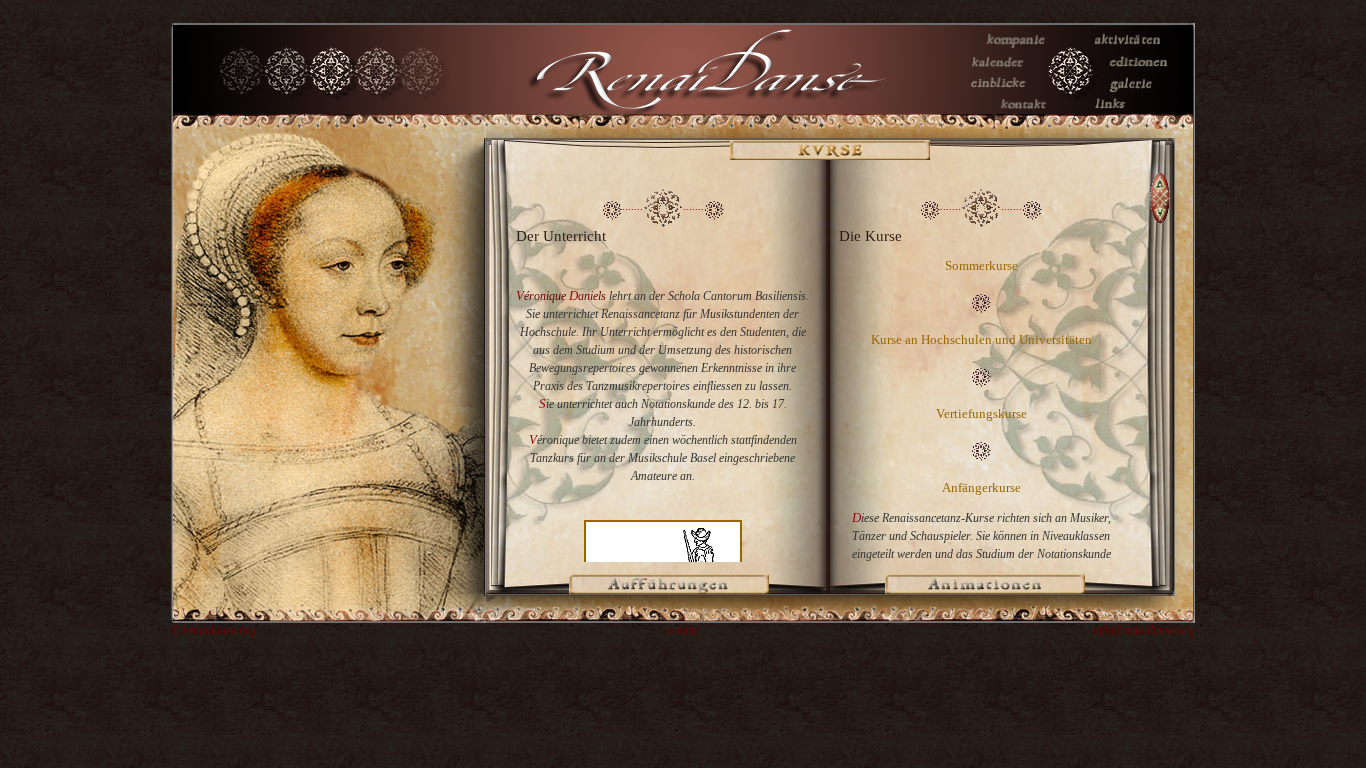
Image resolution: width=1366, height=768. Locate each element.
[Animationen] (985, 590)
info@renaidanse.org (1144, 630)
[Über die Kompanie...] (1008, 45)
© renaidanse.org (213, 630)
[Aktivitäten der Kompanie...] (1133, 45)
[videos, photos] (1008, 88)
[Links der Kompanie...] (1133, 110)
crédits (683, 630)
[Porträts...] (1133, 88)
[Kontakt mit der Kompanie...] (1008, 110)
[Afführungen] (669, 590)
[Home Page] (1070, 110)
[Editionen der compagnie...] (1133, 67)
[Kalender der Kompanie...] (1008, 67)
